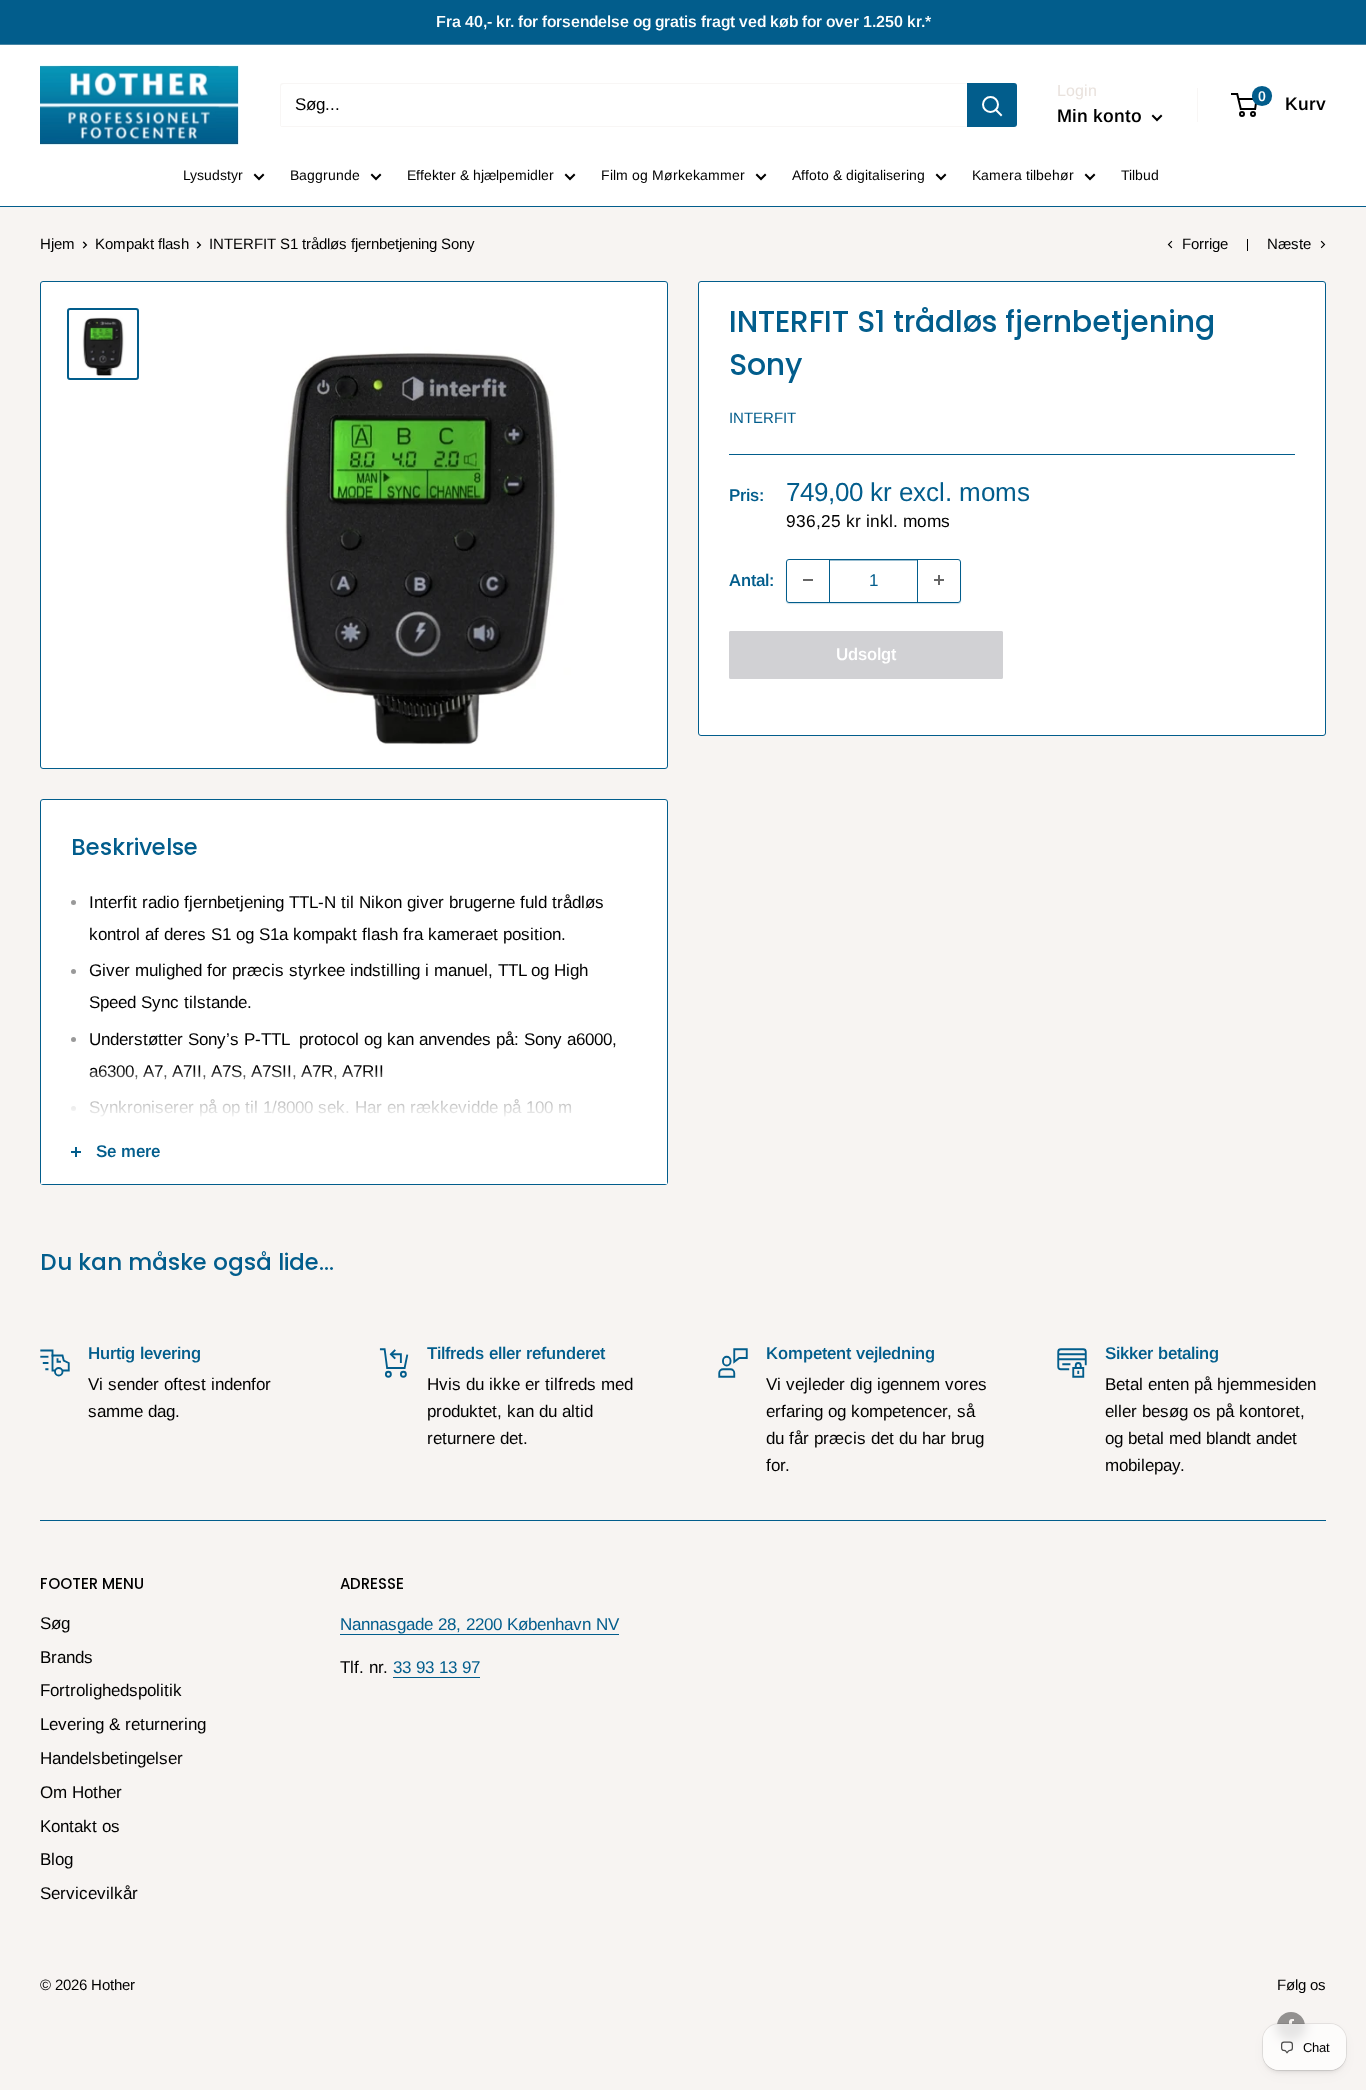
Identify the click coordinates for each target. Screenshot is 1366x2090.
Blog (56, 1859)
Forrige (1205, 243)
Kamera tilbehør (1023, 175)
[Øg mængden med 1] (939, 580)
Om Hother (81, 1792)
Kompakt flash (142, 243)
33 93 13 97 (436, 1667)
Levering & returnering (123, 1724)
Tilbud (1140, 175)
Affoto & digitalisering (858, 175)
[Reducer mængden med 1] (808, 580)
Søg (55, 1623)
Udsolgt (866, 653)
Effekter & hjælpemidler (480, 175)
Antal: (751, 580)
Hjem (57, 243)
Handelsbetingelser (111, 1758)
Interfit (762, 416)
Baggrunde (325, 175)
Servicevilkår (89, 1893)
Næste (1289, 243)
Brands (66, 1657)
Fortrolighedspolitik (111, 1690)
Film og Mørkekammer (673, 175)
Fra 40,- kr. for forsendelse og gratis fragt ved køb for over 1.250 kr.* (683, 21)
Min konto (1102, 116)
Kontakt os (80, 1826)
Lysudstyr (213, 175)
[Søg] (992, 105)
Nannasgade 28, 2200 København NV (479, 1624)
